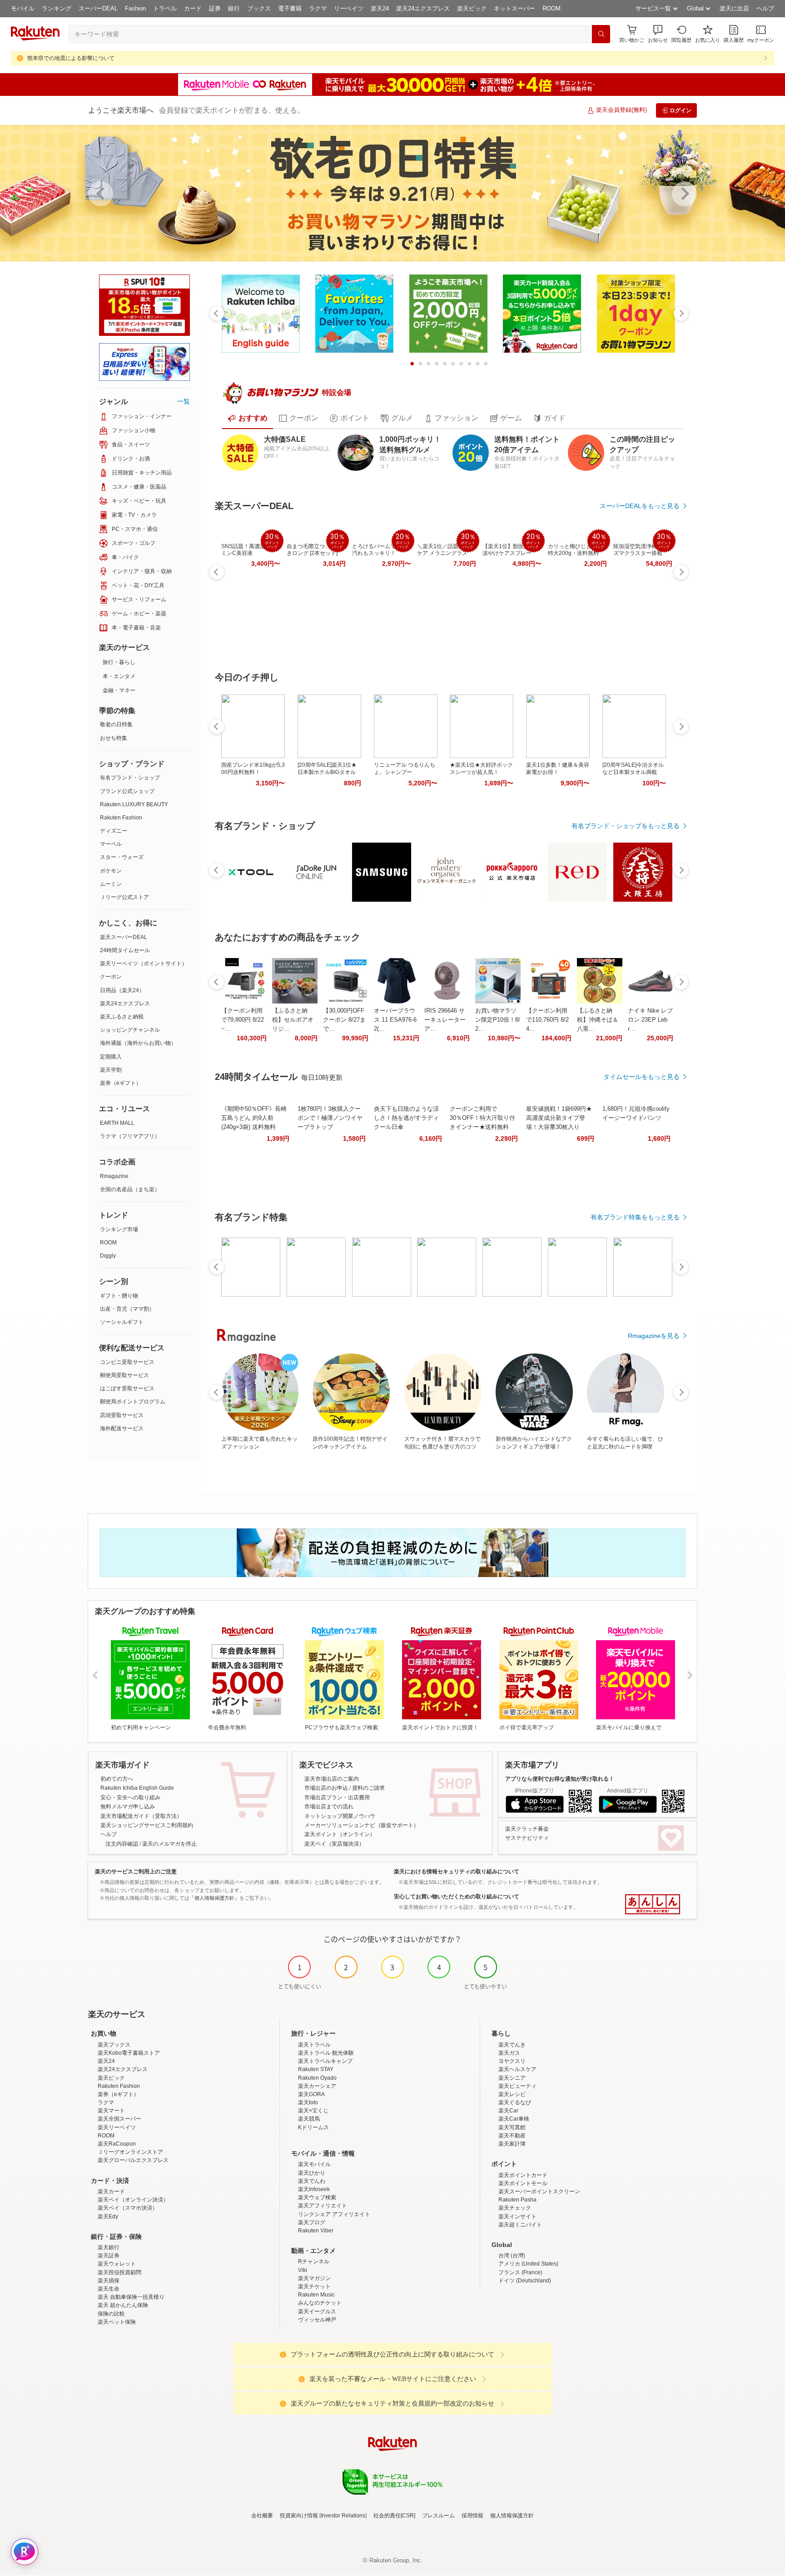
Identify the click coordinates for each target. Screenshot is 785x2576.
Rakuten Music (316, 2295)
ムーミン (111, 884)
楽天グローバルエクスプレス (133, 2160)
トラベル (165, 8)
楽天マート (111, 2111)
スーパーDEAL (98, 8)
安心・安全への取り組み (130, 1797)
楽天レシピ (512, 2094)
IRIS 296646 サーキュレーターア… (445, 1020)
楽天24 (380, 8)
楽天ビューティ (517, 2086)
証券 (215, 8)
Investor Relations (343, 2516)
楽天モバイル (314, 2164)
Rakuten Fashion (121, 818)
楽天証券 (109, 2256)
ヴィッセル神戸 (317, 2320)
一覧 (184, 401)
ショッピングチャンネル (130, 1030)
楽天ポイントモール (523, 2183)
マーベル (111, 844)
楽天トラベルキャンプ (325, 2061)
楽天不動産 (512, 2136)
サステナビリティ (527, 1838)
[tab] (248, 418)
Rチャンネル (314, 2261)
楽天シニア (512, 2078)
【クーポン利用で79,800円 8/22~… (243, 1020)
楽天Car (508, 2111)
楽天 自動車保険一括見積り (131, 2297)
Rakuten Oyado (317, 2078)
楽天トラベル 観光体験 (326, 2053)
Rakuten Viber (316, 2231)
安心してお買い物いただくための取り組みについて (457, 1897)
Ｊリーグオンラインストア (130, 2152)
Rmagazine (114, 1176)
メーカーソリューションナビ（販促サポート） (362, 1825)
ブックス (259, 8)
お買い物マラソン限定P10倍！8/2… (498, 1020)
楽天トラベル (314, 2045)
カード (193, 8)
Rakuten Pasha (517, 2200)
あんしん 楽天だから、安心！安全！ (653, 1904)
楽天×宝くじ (313, 2111)
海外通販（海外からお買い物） (138, 1043)
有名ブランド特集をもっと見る (635, 1217)
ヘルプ (765, 8)
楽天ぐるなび (515, 2102)
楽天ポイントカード (523, 2175)
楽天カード (111, 2192)
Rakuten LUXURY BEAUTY (134, 804)
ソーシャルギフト (122, 1322)
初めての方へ (117, 1779)
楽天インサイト (517, 2217)
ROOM (551, 8)
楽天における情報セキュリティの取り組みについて (457, 1872)
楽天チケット (314, 2286)
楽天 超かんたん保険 (123, 2305)
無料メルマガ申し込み (128, 1807)
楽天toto (308, 2102)
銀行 (234, 8)
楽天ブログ (312, 2222)
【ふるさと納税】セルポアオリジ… (293, 1020)
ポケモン (111, 871)
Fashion (135, 8)
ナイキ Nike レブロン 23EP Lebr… (650, 1020)
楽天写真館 (512, 2127)
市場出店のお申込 (326, 1788)
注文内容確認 (122, 1844)
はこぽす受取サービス (127, 1388)
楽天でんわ (312, 2181)
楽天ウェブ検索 (317, 2197)
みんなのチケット (320, 2303)
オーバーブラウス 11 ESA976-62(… (395, 1020)
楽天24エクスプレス (423, 8)
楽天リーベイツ (117, 2127)
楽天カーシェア (317, 2086)
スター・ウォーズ (122, 857)
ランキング (57, 8)
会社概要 (262, 2516)
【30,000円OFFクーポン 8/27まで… (344, 1020)
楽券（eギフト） (121, 1083)
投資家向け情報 (299, 2516)
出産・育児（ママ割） (127, 1309)
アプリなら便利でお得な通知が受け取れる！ (560, 1779)
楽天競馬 (309, 2119)
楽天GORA (311, 2094)
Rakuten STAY (316, 2069)
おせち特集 (114, 738)
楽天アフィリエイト (323, 2206)
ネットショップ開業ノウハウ (340, 1816)
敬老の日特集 (116, 724)
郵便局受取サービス (124, 1375)
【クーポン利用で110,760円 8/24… (547, 1020)
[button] (658, 34)
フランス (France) (520, 2272)
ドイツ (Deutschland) (525, 2281)
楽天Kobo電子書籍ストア (129, 2053)
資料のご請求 (368, 1788)
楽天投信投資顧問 (119, 2272)
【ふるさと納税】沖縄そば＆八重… (598, 1020)
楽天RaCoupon (117, 2144)
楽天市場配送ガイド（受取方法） (141, 1816)
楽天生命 (109, 2289)
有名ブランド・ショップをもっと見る (626, 826)
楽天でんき (512, 2045)
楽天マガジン (314, 2278)
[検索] (601, 34)
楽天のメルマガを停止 (169, 1844)
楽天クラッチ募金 (527, 1829)
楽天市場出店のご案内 (332, 1779)
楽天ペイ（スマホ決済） (128, 2208)
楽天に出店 (734, 8)
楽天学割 (111, 1070)
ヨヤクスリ (512, 2061)
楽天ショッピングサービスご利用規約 (147, 1825)
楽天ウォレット (117, 2264)
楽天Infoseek (314, 2189)
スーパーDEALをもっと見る (640, 506)
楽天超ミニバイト (520, 2225)
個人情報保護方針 (512, 2516)
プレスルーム (438, 2516)
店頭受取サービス (122, 1415)
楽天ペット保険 (117, 2322)
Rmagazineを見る (654, 1336)
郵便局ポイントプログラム (133, 1402)
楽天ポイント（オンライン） (340, 1834)
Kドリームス (313, 2127)
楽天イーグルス (317, 2311)
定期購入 (111, 1057)
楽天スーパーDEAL (124, 937)
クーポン (111, 977)
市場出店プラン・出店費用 (337, 1797)
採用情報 (472, 2516)
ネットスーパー (514, 8)
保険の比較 (111, 2314)
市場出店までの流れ (329, 1807)
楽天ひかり (312, 2173)
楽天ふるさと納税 (122, 1017)
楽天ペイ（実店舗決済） (334, 1844)
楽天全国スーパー (119, 2119)
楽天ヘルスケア (517, 2069)
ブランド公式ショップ (127, 791)
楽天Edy (108, 2217)
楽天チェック (515, 2208)
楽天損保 (109, 2281)
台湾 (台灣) (512, 2256)
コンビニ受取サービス (127, 1362)
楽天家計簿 (512, 2144)
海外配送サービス (122, 1428)
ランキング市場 (119, 1229)
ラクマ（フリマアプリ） (130, 1136)
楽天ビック (472, 8)
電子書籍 (290, 8)
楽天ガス (509, 2053)
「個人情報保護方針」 (214, 1898)
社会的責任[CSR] (394, 2516)
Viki (303, 2270)
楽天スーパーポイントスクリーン (539, 2192)
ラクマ (318, 8)
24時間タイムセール (125, 950)
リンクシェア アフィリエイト (334, 2214)
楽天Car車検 (514, 2119)
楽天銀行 (109, 2247)
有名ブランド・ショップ (130, 778)
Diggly (108, 1256)
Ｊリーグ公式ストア (124, 897)
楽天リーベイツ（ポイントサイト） (144, 964)
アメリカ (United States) (528, 2264)
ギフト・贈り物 (119, 1296)
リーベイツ (349, 8)
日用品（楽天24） (122, 990)
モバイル (23, 8)
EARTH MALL (117, 1123)
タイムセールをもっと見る (641, 1077)
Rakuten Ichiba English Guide (137, 1788)
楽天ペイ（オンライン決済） (133, 2200)
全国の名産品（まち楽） (130, 1189)
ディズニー (114, 831)
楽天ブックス (114, 2045)
